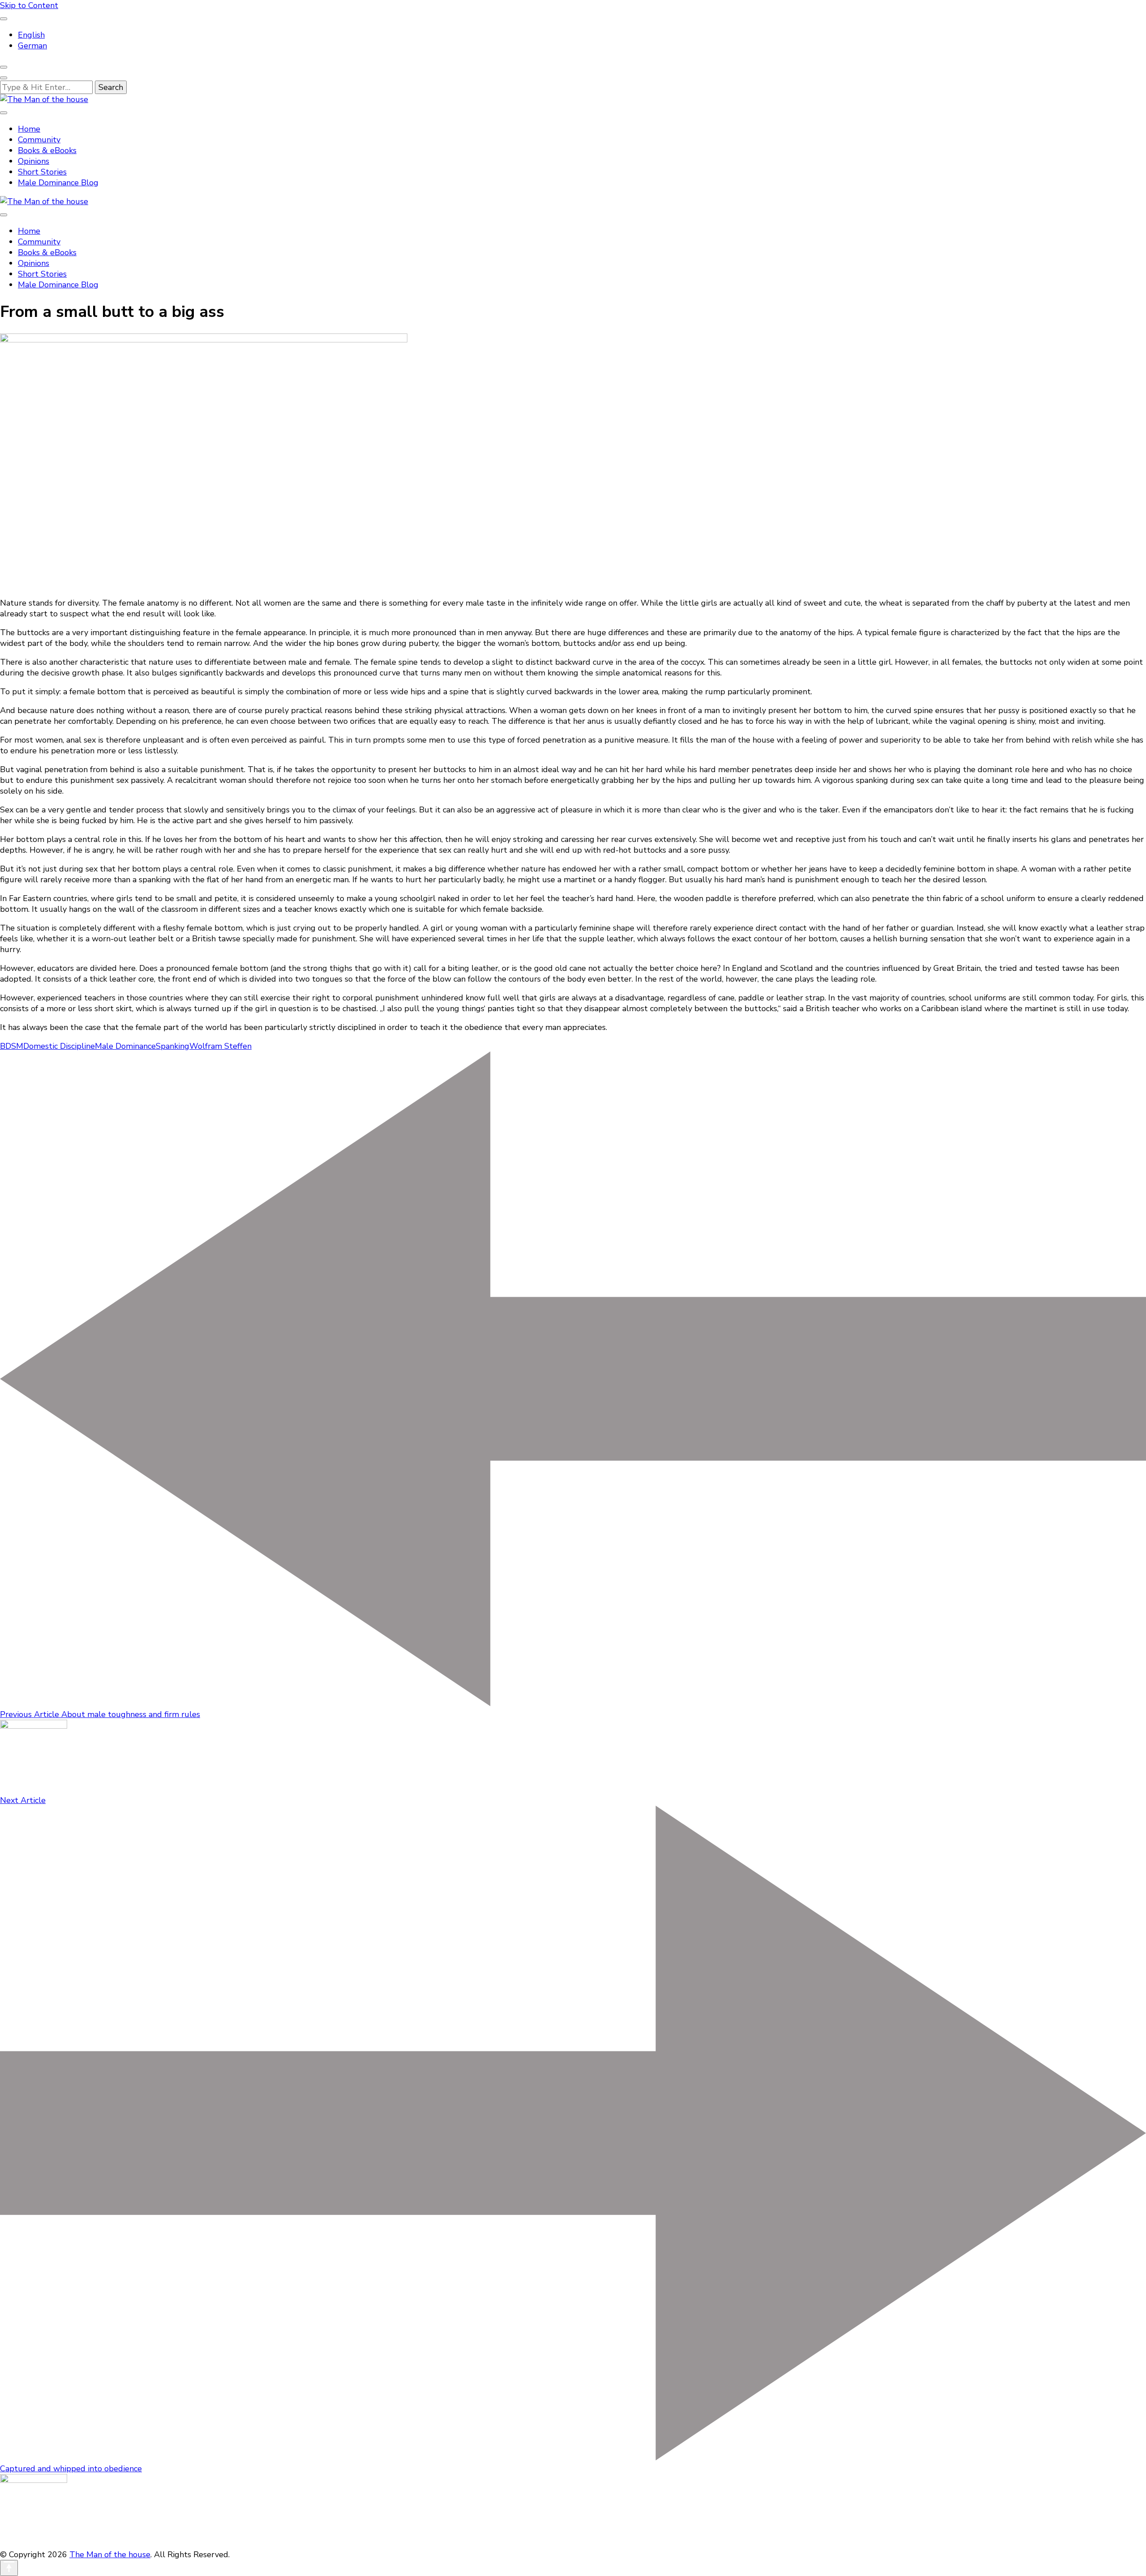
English (31, 35)
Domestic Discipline (59, 1046)
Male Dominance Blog (58, 183)
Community (39, 140)
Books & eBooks (47, 150)
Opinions (34, 161)
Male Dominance (125, 1046)
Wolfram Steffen (220, 1046)
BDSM (12, 1046)
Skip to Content (29, 5)
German (32, 46)
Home (29, 129)
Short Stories (42, 172)
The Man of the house (110, 2555)
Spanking (173, 1046)
